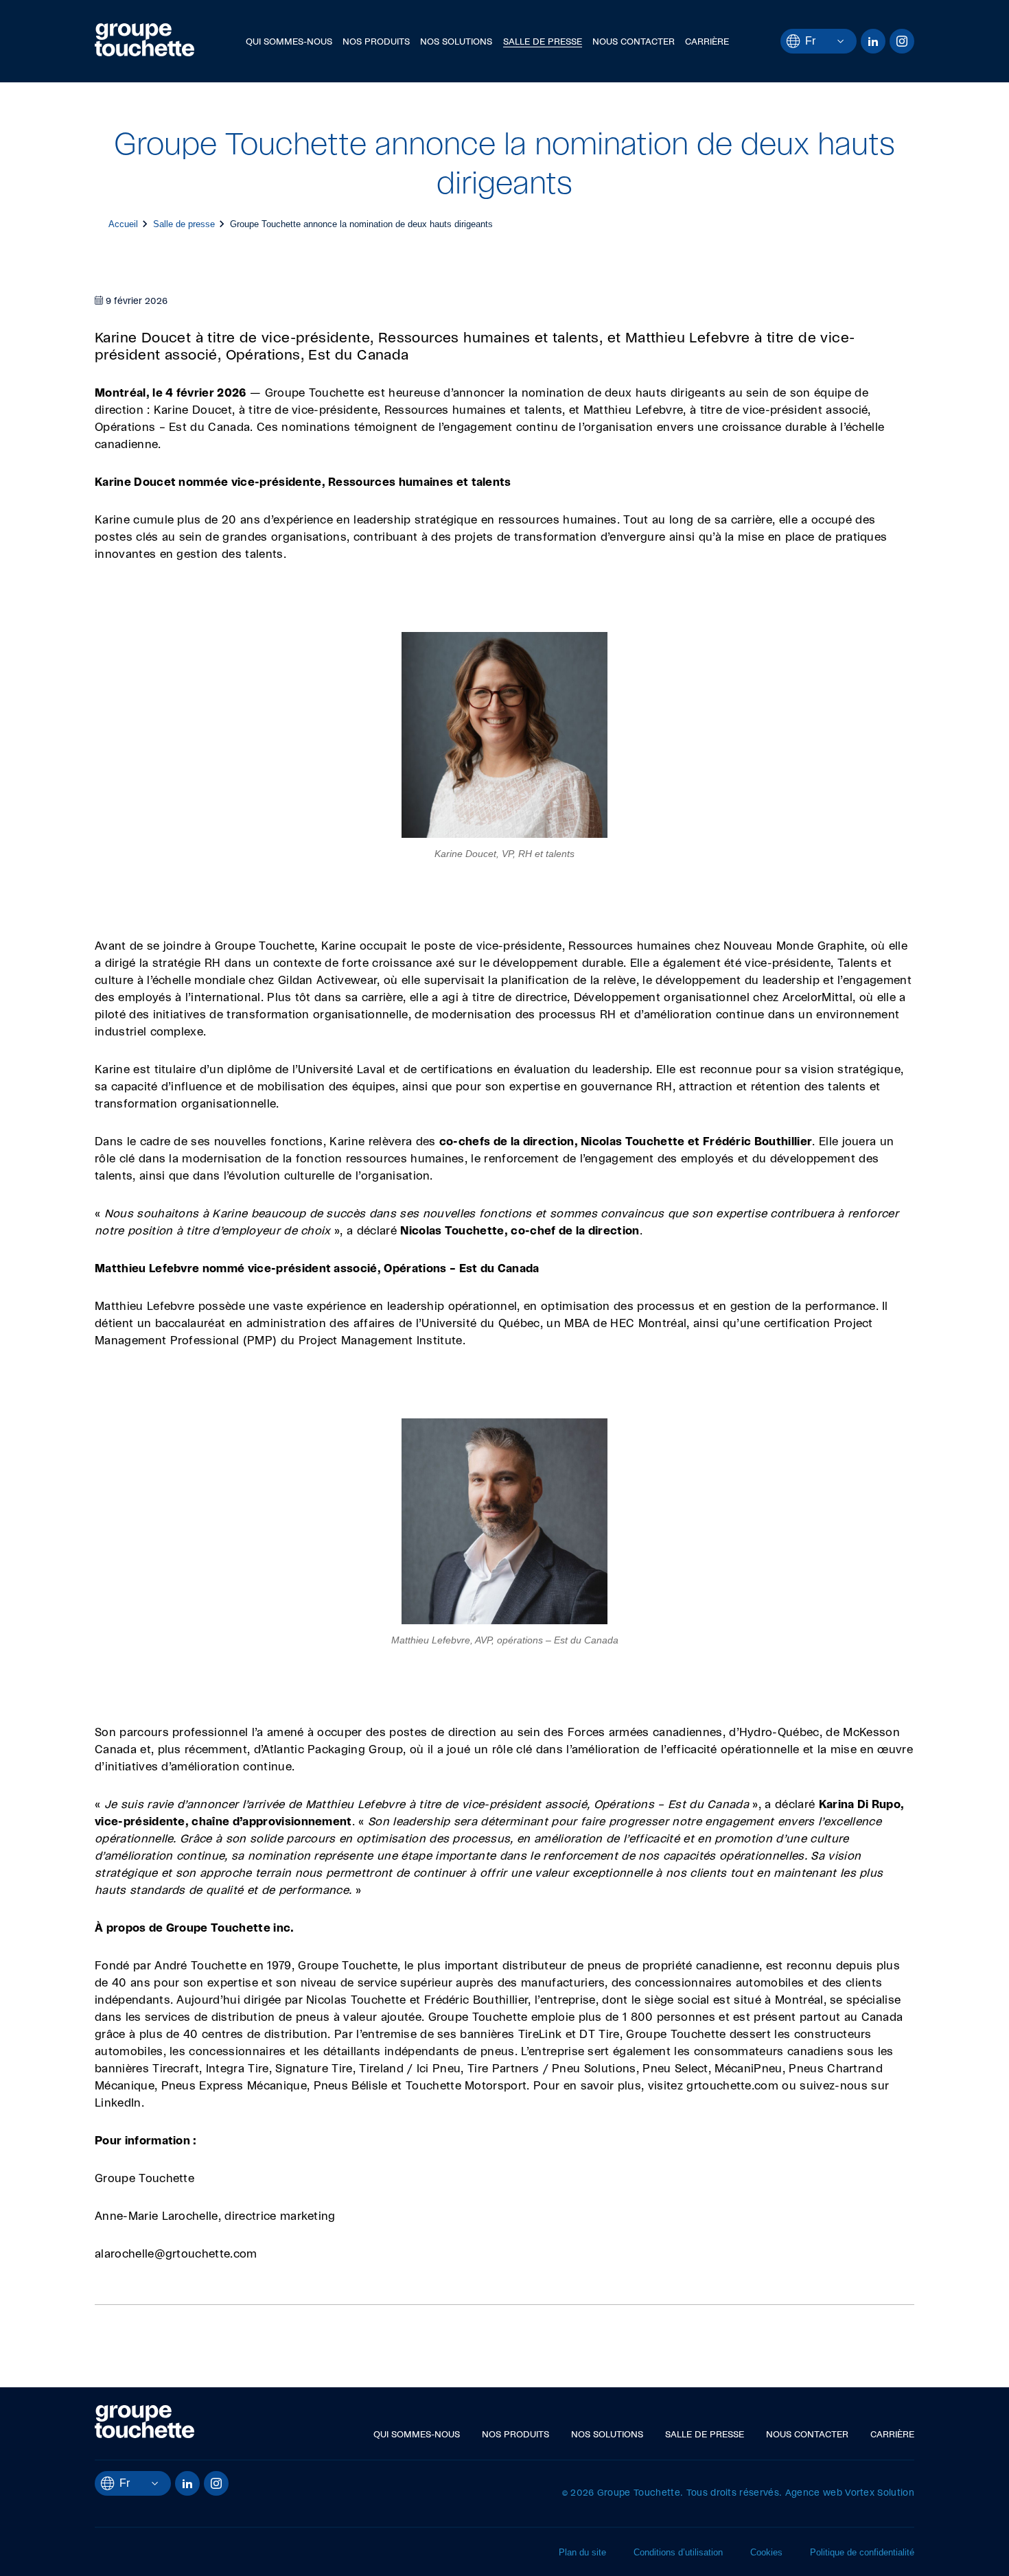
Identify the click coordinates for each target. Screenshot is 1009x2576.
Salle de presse (543, 42)
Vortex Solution (880, 2493)
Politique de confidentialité (862, 2552)
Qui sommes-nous (289, 42)
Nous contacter (634, 42)
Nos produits (376, 42)
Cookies (766, 2552)
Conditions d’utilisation (678, 2552)
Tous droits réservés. (734, 2493)
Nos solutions (456, 42)
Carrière (707, 42)
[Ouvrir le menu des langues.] (830, 41)
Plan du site (582, 2552)
